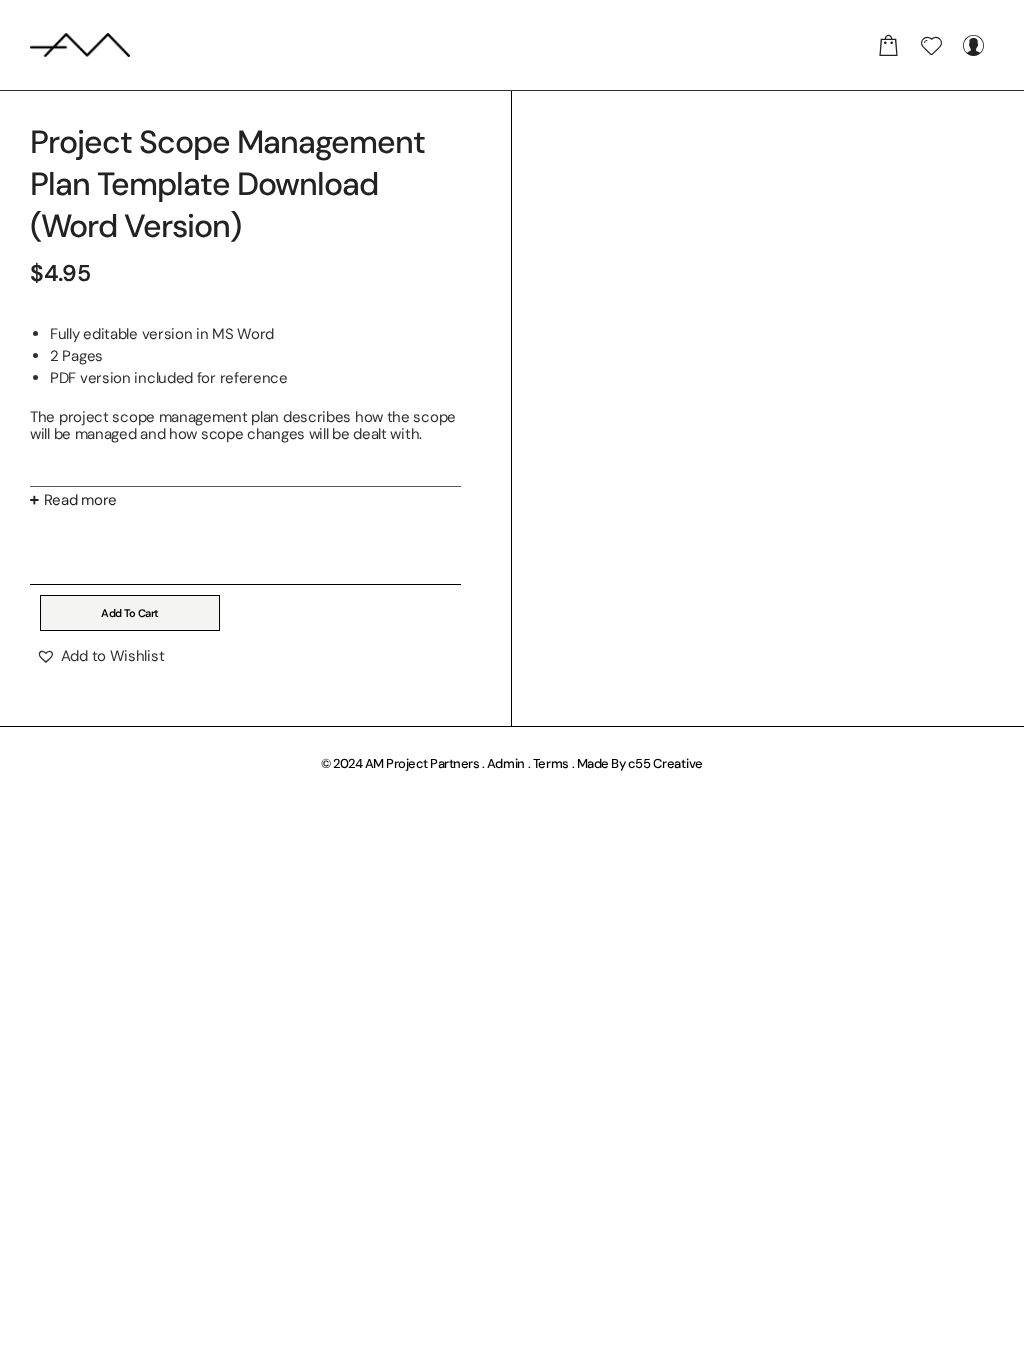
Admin (506, 763)
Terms (551, 763)
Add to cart (130, 613)
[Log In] (973, 45)
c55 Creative (665, 763)
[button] (100, 656)
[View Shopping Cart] (889, 45)
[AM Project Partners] (80, 45)
